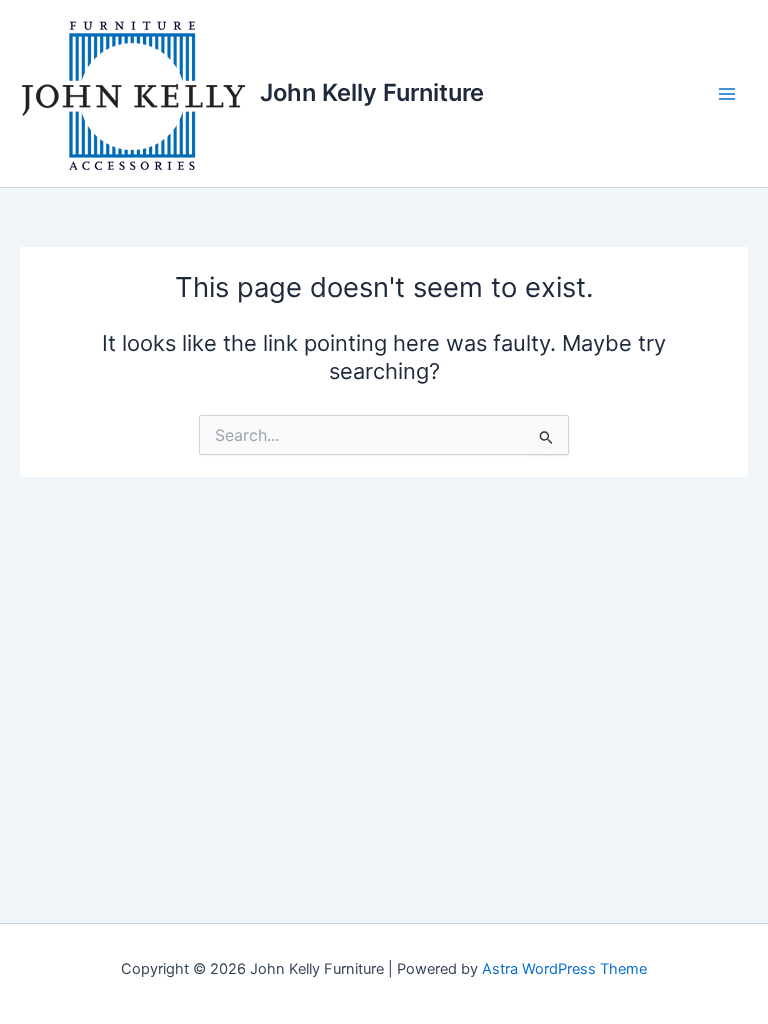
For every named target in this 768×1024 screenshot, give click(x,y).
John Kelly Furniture (372, 92)
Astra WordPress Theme (564, 969)
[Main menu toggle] (727, 94)
